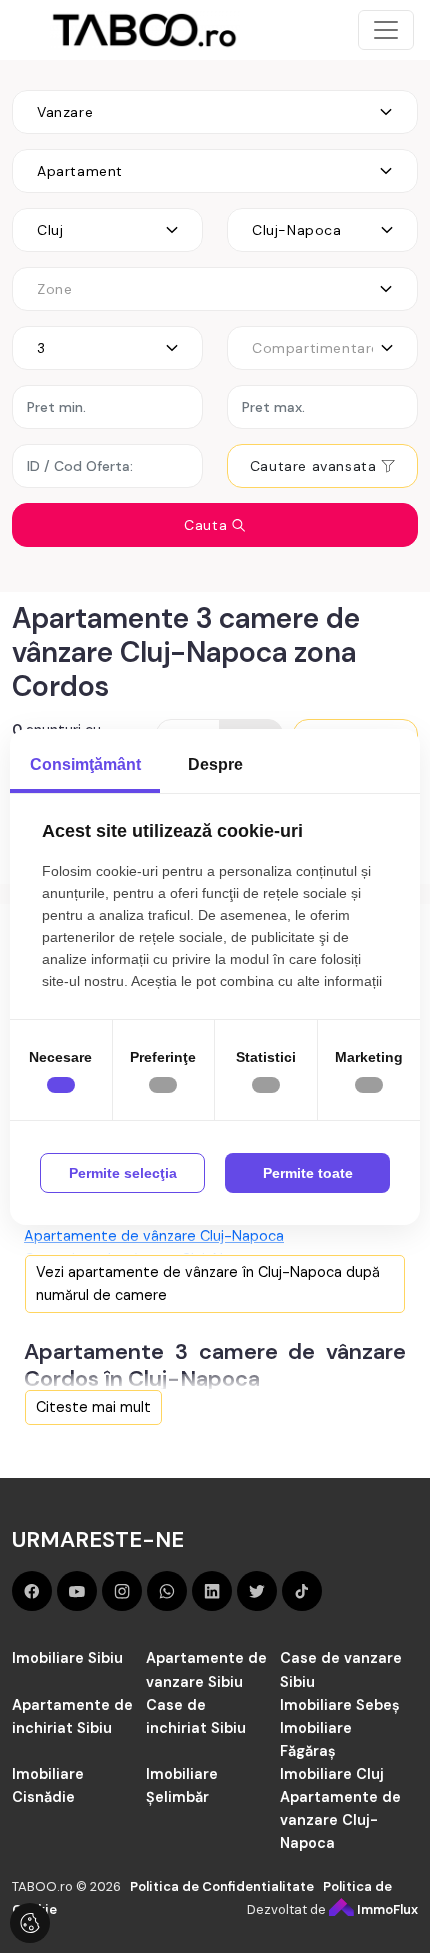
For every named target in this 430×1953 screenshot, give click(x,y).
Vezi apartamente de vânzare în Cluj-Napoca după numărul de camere (208, 1283)
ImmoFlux (386, 1909)
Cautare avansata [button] (315, 466)
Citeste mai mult (93, 1407)
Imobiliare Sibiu (67, 1658)
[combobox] (215, 112)
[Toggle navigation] (386, 30)
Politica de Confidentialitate (222, 1886)
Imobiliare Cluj (332, 1774)
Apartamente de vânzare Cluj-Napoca (154, 1236)
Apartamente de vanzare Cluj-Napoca (340, 1820)
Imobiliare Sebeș (340, 1705)
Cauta (208, 525)
